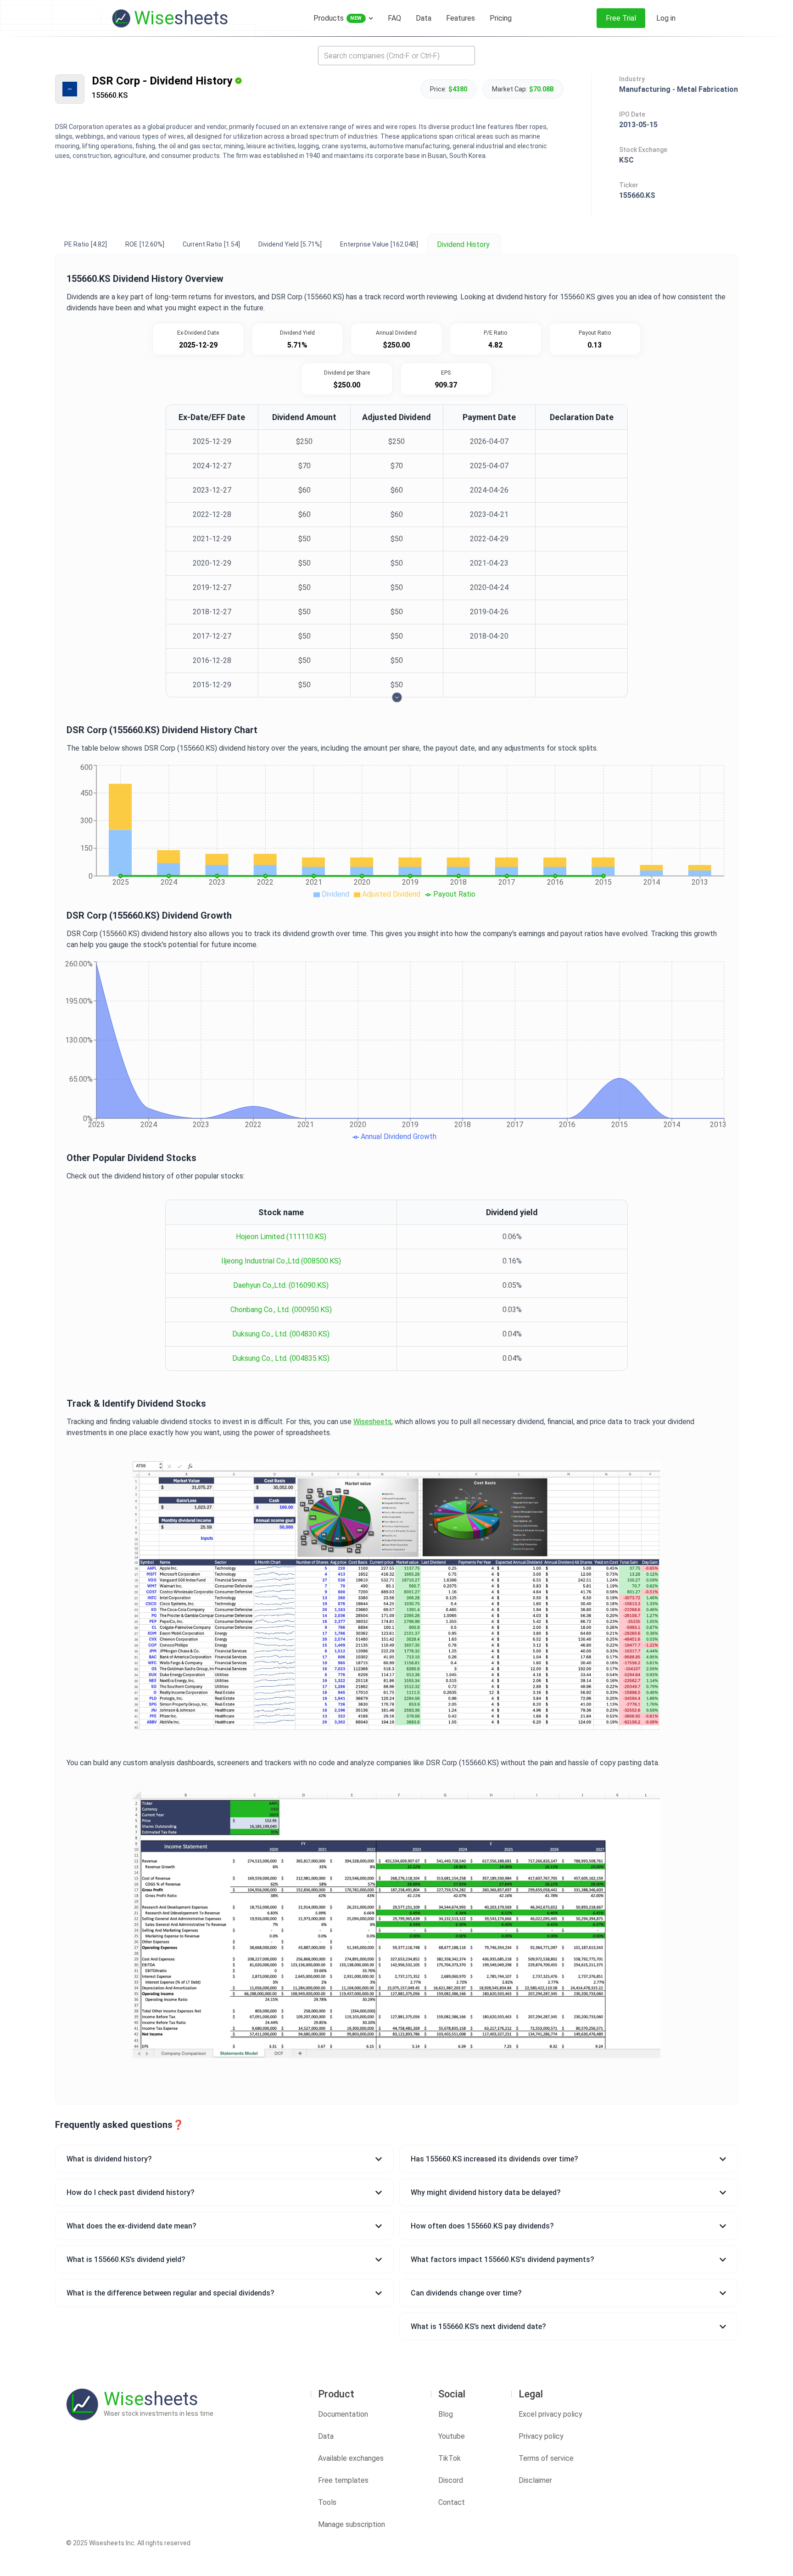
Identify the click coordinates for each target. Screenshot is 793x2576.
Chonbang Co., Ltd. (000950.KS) (281, 1310)
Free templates (343, 2480)
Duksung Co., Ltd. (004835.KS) (281, 1358)
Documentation (343, 2414)
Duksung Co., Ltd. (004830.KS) (281, 1334)
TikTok (450, 2458)
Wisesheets (372, 1422)
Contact (452, 2502)
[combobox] (396, 56)
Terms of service (546, 2458)
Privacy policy (541, 2436)
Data (326, 2436)
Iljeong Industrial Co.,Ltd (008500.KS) (281, 1261)
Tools (327, 2502)
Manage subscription (352, 2524)
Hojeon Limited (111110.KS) (281, 1237)
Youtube (452, 2436)
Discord (451, 2480)
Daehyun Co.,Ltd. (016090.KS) (281, 1285)
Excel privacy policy (550, 2414)
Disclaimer (535, 2480)
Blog (446, 2414)
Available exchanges (351, 2458)
